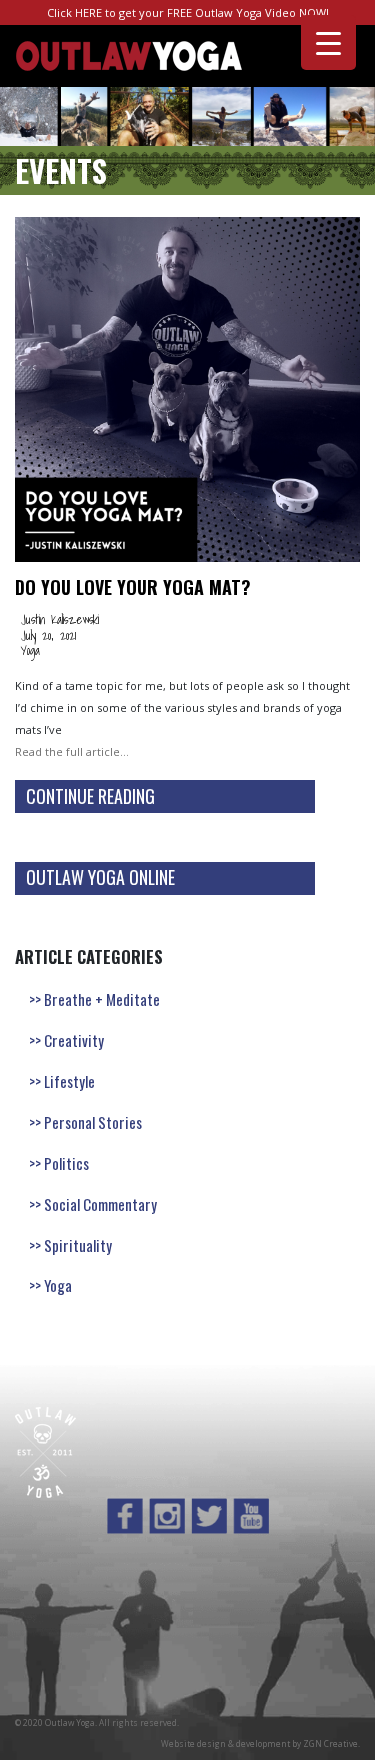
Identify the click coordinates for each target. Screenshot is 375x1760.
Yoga (30, 650)
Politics (66, 1163)
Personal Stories (93, 1122)
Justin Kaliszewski (60, 619)
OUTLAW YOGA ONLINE (100, 877)
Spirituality (78, 1245)
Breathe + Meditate (102, 999)
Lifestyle (69, 1081)
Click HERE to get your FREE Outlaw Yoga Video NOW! (188, 12)
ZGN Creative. (331, 1743)
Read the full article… (72, 751)
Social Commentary (100, 1204)
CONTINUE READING (90, 796)
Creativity (74, 1040)
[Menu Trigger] (328, 42)
